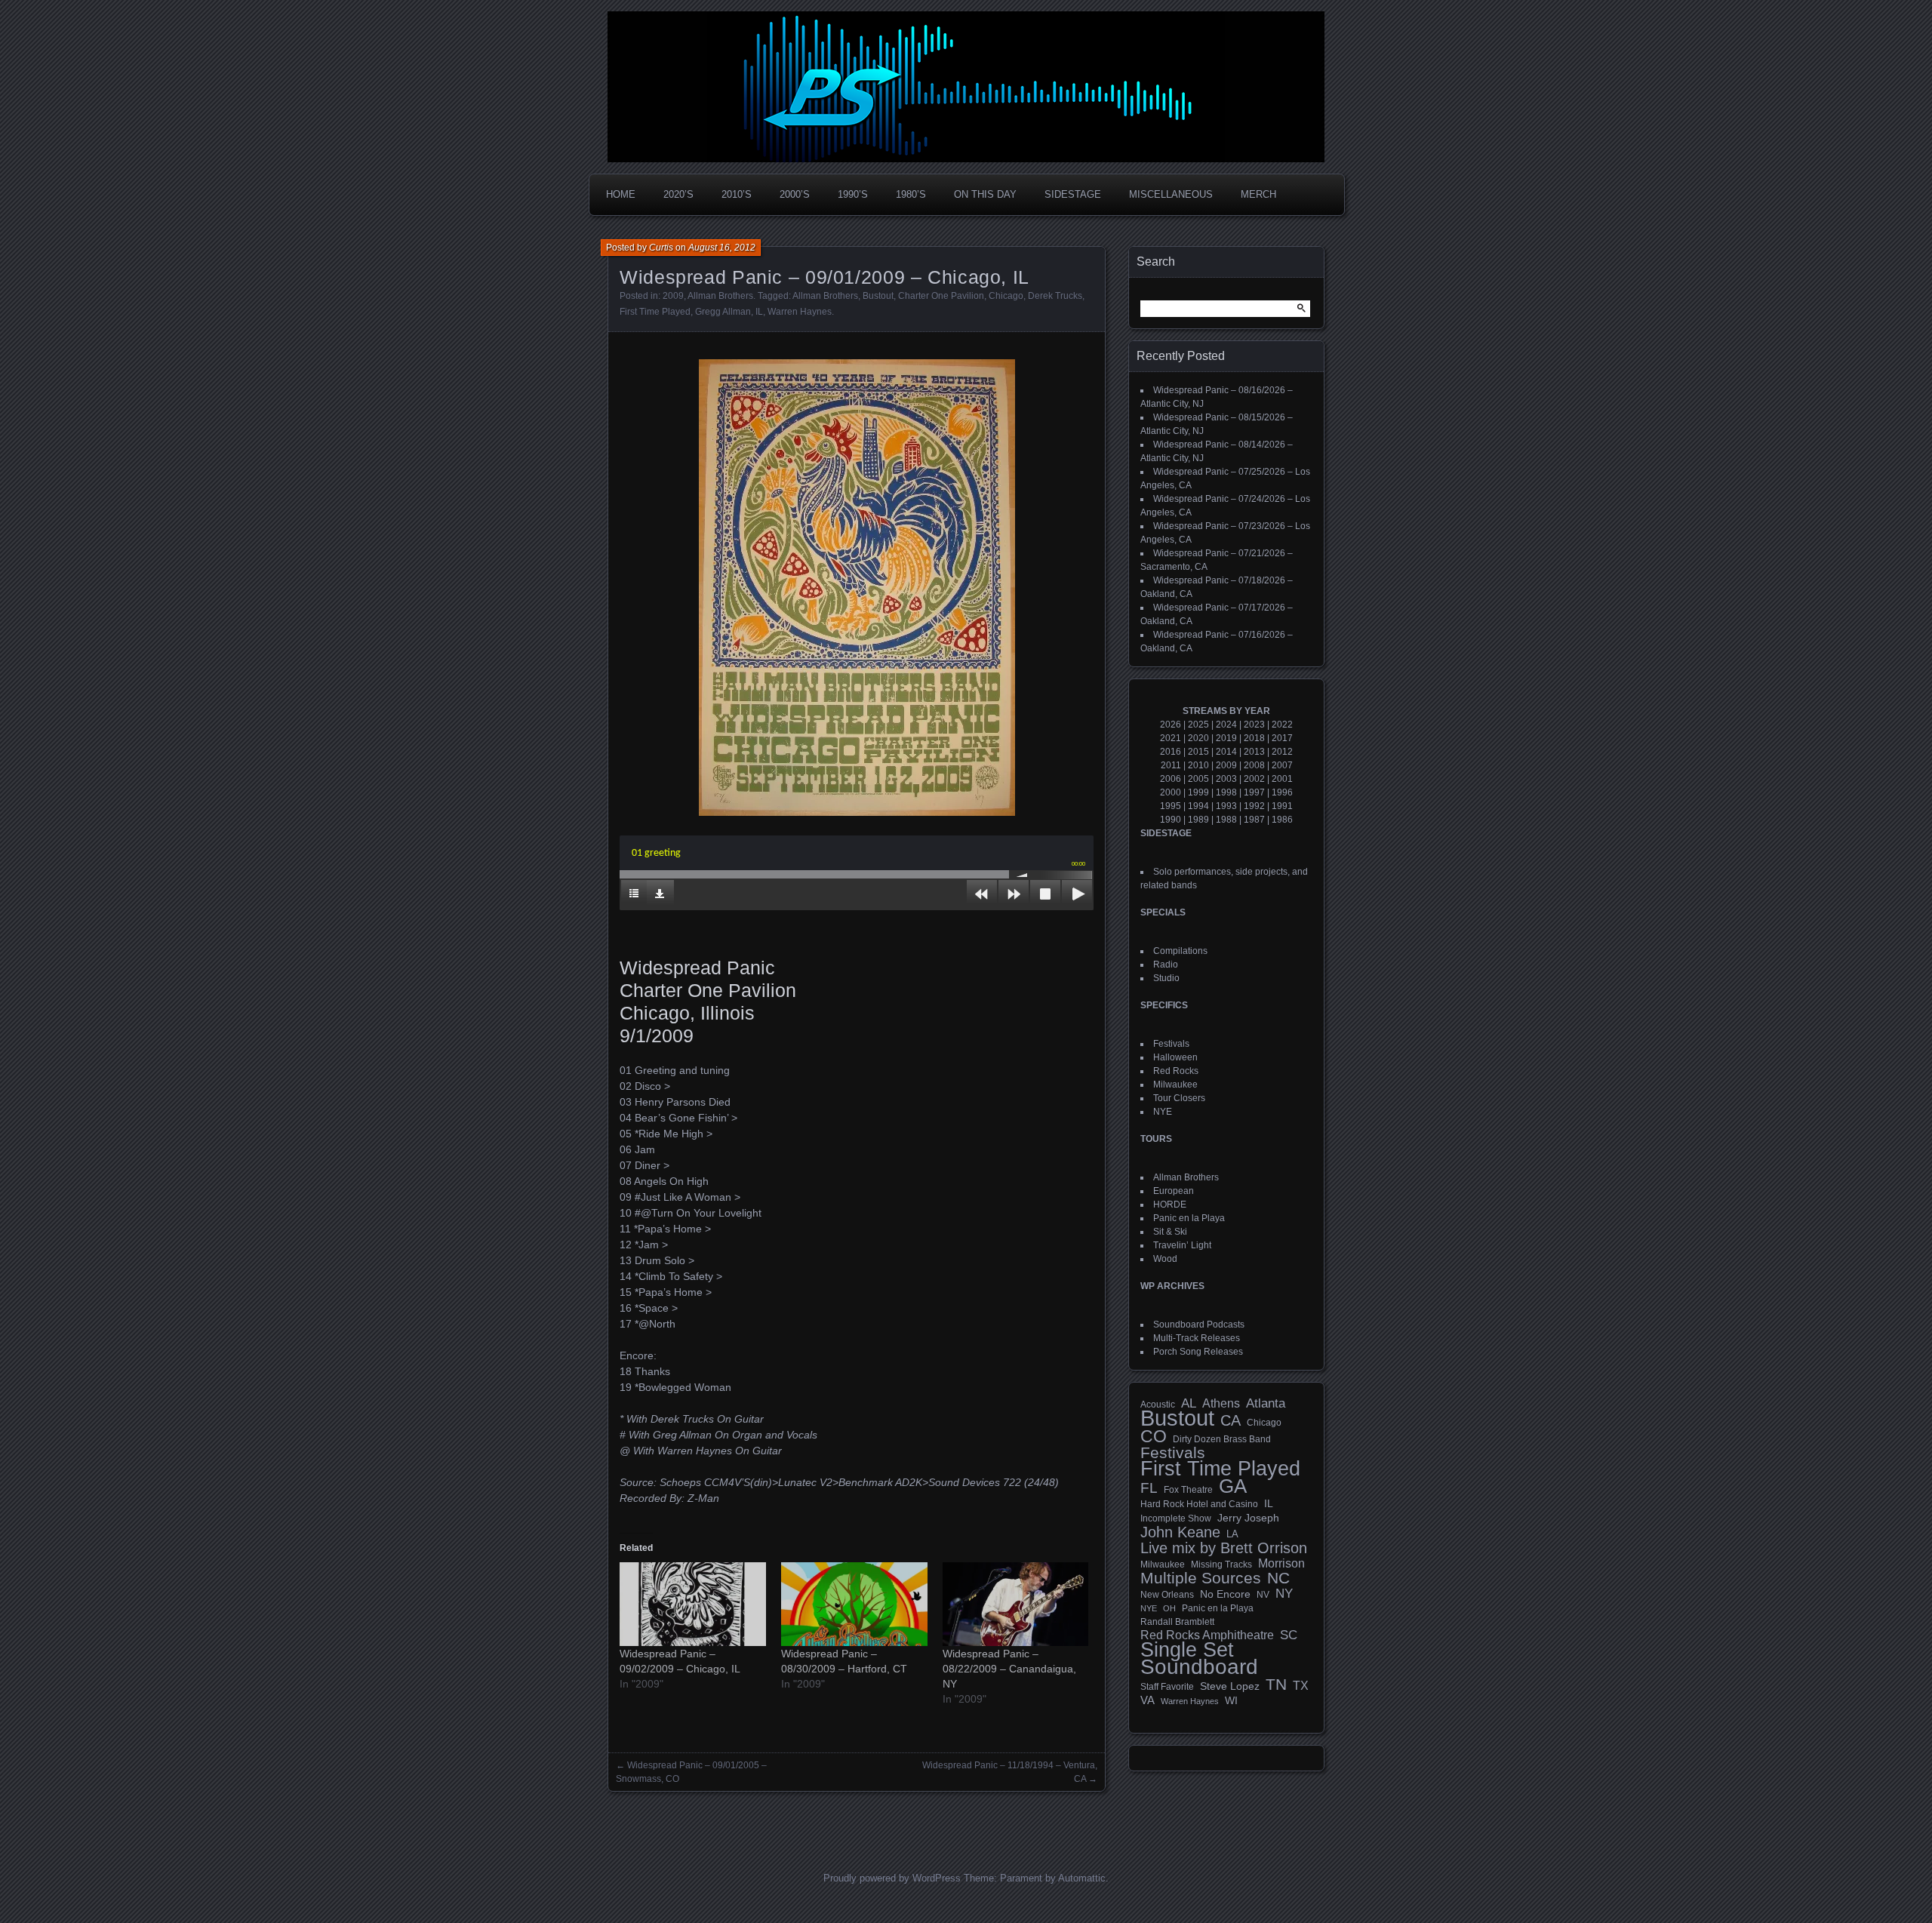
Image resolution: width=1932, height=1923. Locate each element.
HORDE (1170, 1205)
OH (1169, 1608)
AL (1189, 1404)
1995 (1171, 806)
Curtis (661, 248)
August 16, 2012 (722, 248)
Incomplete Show (1176, 1518)
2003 (1226, 779)
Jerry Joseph (1248, 1518)
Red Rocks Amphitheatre (1207, 1635)
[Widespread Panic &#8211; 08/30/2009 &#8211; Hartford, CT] (854, 1604)
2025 (1198, 725)
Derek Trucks (1055, 296)
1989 (1198, 820)
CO (1154, 1436)
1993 (1226, 806)
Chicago (1006, 296)
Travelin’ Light (1182, 1245)
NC (1278, 1578)
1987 (1254, 820)
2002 (1254, 779)
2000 (1171, 792)
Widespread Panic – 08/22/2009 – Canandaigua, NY (1009, 1669)
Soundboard (1199, 1667)
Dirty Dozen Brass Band (1222, 1439)
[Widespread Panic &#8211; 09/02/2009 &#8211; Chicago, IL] (693, 1604)
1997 (1254, 792)
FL (1149, 1488)
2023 (1254, 725)
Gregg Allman (723, 312)
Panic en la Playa (1189, 1218)
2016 (1171, 752)
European (1174, 1191)
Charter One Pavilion (941, 296)
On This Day (985, 194)
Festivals (1171, 1044)
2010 (1198, 765)
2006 (1171, 779)
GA (1233, 1486)
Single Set (1187, 1650)
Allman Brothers (720, 296)
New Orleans (1167, 1595)
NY (1284, 1594)
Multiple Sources (1201, 1578)
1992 (1254, 806)
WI (1231, 1700)
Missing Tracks (1221, 1565)
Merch (1258, 194)
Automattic (1082, 1878)
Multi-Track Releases (1197, 1338)
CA (1231, 1420)
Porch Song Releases (1198, 1352)
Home (621, 194)
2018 (1254, 738)
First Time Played (655, 312)
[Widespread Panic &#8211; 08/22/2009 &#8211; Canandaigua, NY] (1016, 1604)
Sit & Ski (1170, 1232)
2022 (1282, 725)
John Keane (1180, 1532)
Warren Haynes (800, 312)
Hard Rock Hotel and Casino (1199, 1504)
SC (1289, 1635)
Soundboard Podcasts (1199, 1325)
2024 (1226, 725)
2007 (1282, 765)
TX (1301, 1685)
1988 (1226, 820)
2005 (1198, 779)
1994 (1198, 806)
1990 (1171, 820)
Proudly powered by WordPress (892, 1878)
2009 (673, 296)
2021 (1171, 738)
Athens (1221, 1403)
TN (1276, 1685)
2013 (1254, 752)
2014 (1226, 752)
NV (1263, 1595)
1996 (1282, 792)
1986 (1282, 820)
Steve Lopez (1230, 1686)
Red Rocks (1176, 1071)
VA (1148, 1700)
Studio (1166, 978)
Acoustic (1158, 1404)
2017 (1282, 738)
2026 (1171, 725)
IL (759, 312)
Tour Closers (1179, 1098)
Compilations (1180, 951)
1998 (1226, 792)
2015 (1198, 752)
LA (1232, 1534)
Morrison (1281, 1563)
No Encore (1225, 1594)
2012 (1282, 752)
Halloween (1175, 1057)
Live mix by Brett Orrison (1224, 1548)
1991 (1282, 806)
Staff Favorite (1167, 1687)
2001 (1282, 779)
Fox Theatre (1188, 1490)
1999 (1198, 792)
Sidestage (1073, 194)
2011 (1171, 765)
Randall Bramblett (1177, 1621)
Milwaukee (1175, 1085)
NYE (1163, 1112)
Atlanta (1266, 1404)
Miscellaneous (1171, 194)
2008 (1254, 765)
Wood (1165, 1259)
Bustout (878, 296)
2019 (1226, 738)
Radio (1166, 965)
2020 (1198, 738)
